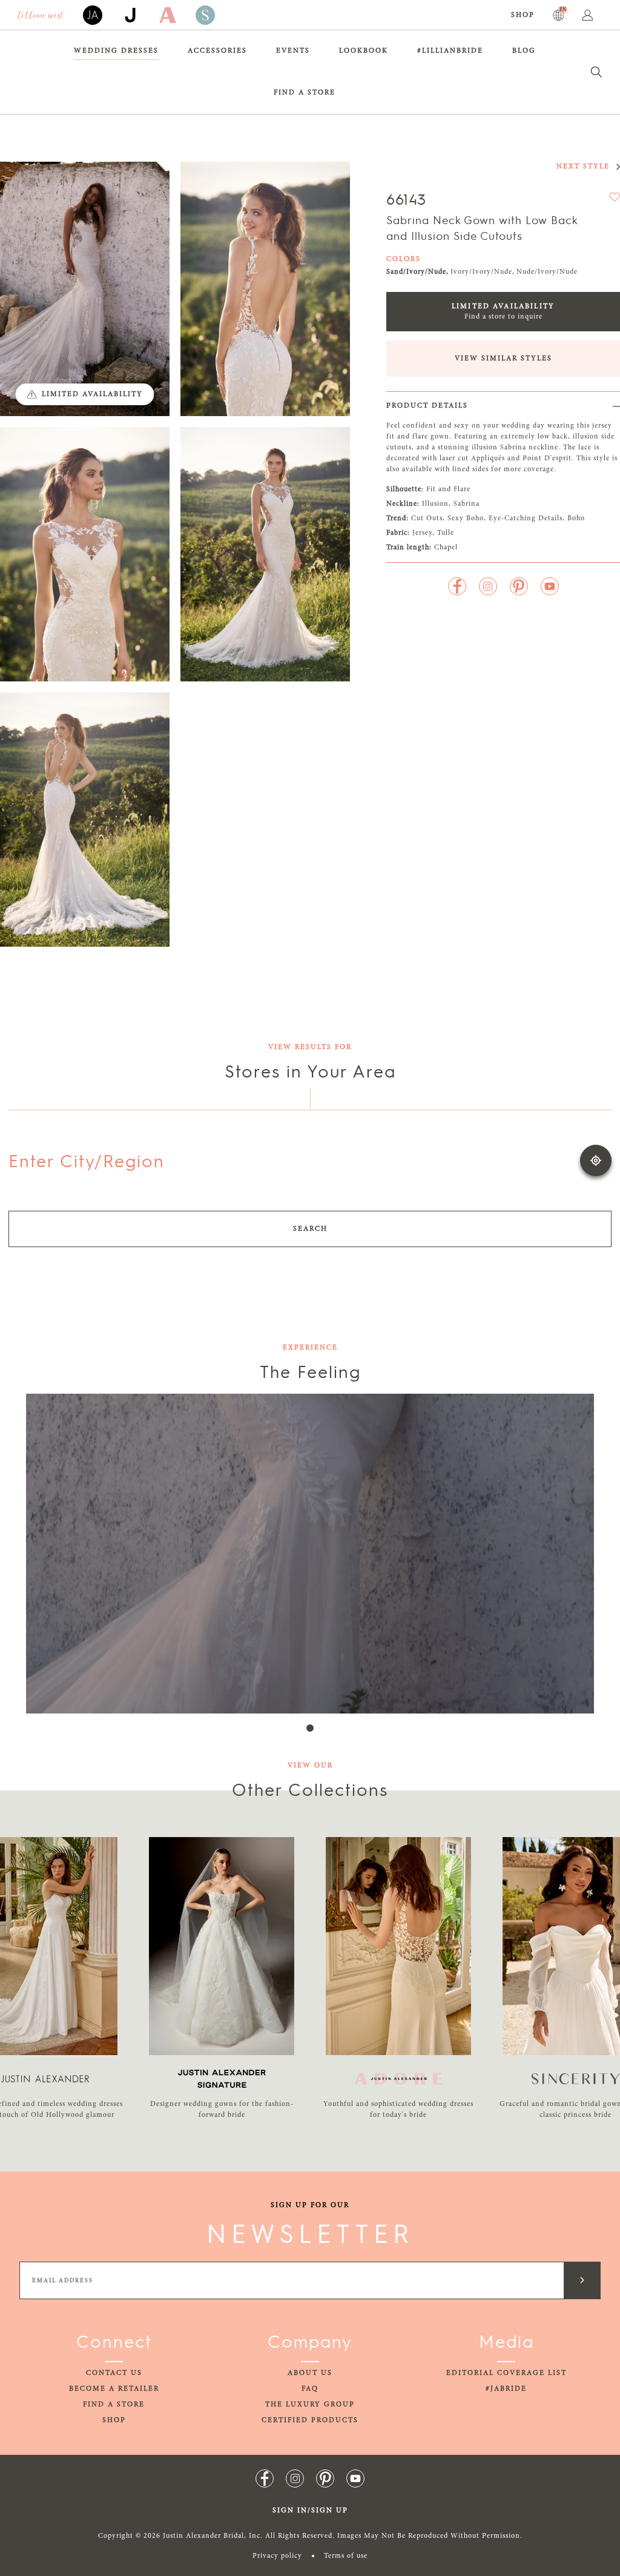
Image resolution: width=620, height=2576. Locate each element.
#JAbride (506, 2389)
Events (293, 51)
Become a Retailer (114, 2389)
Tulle (446, 533)
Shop (523, 15)
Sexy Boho (466, 518)
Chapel (446, 548)
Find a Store (305, 93)
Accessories (217, 51)
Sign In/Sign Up (310, 2511)
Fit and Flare (448, 489)
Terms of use (346, 2556)
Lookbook (364, 51)
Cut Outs (427, 518)
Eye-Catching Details (526, 518)
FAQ (310, 2389)
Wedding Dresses (116, 51)
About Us (310, 2373)
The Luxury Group (310, 2405)
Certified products (310, 2420)
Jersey (422, 533)
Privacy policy (277, 2556)
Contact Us (114, 2373)
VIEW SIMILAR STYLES (503, 359)
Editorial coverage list (506, 2373)
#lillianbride (450, 51)
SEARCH (310, 1229)
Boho (576, 518)
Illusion (435, 504)
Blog (524, 51)
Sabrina (467, 504)
